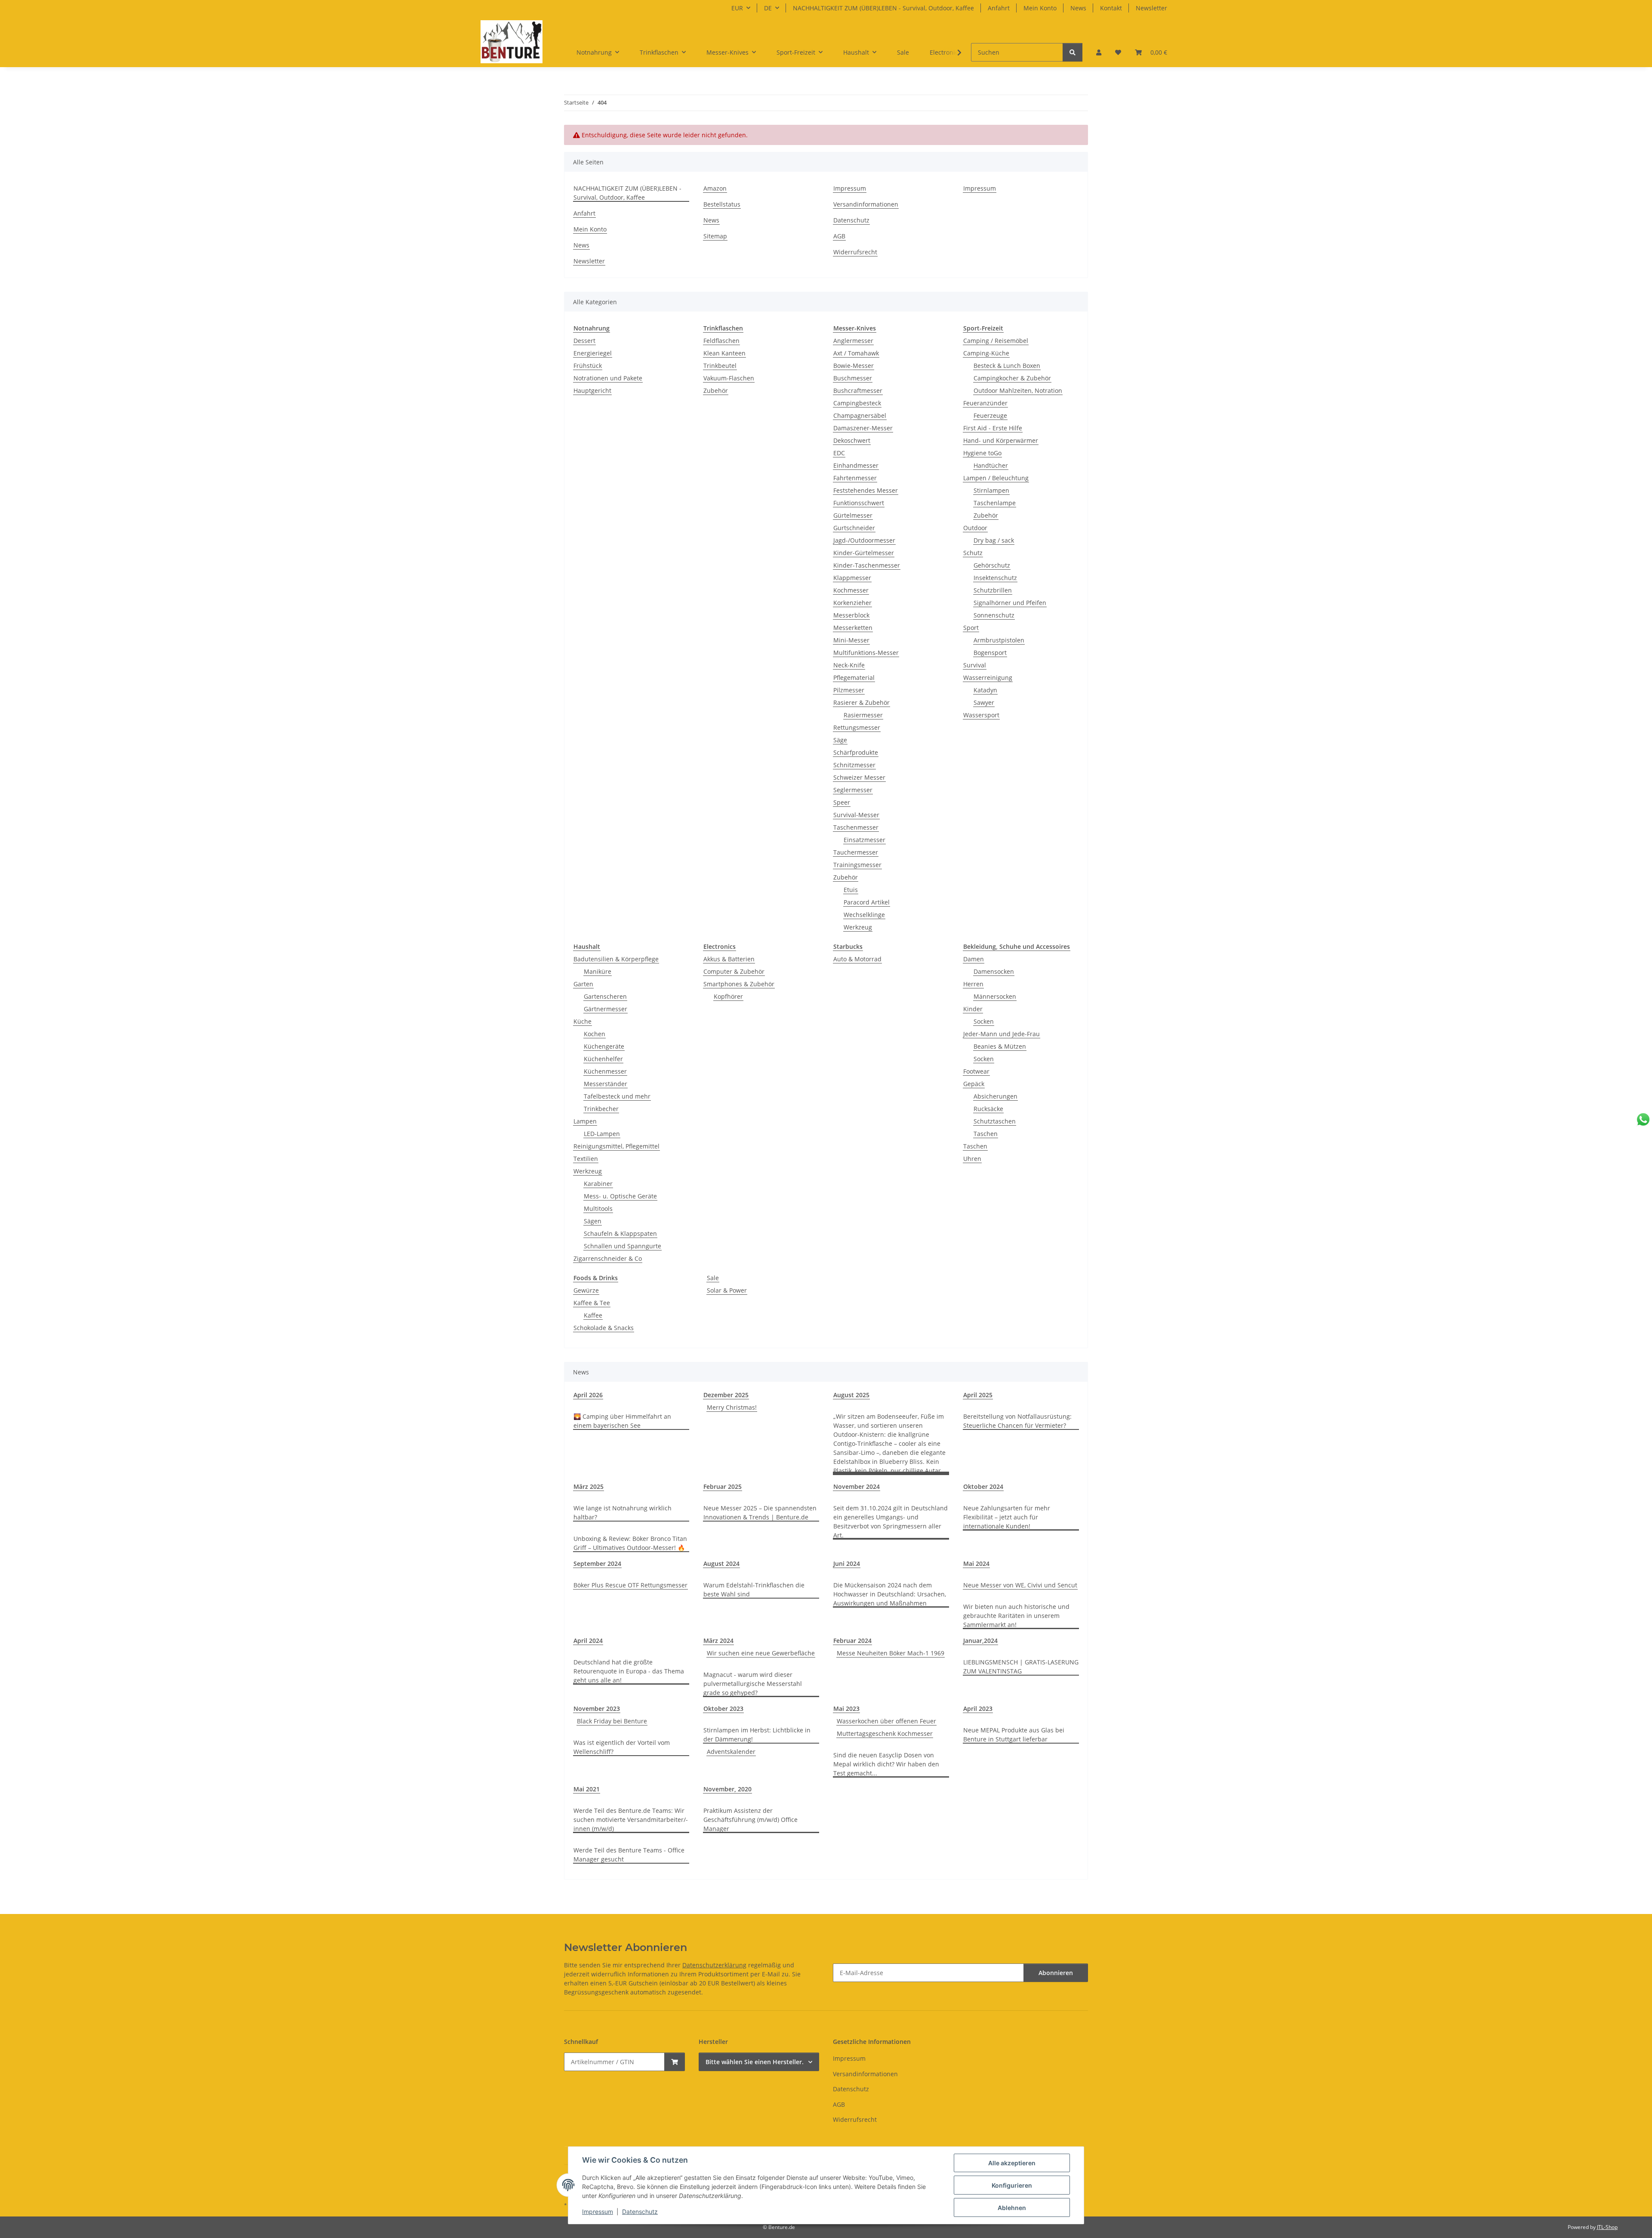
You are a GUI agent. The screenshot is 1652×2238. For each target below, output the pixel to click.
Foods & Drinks (596, 1278)
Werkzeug (858, 927)
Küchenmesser (605, 1071)
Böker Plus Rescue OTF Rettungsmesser (630, 1585)
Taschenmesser (856, 827)
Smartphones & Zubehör (739, 984)
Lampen (585, 1121)
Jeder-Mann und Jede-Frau (1002, 1034)
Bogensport (990, 653)
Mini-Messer (851, 640)
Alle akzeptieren (1012, 2163)
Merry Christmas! (732, 1407)
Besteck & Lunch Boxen (1007, 366)
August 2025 (851, 1395)
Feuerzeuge (990, 415)
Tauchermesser (856, 852)
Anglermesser (853, 341)
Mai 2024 (976, 1564)
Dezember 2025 (726, 1395)
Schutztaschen (995, 1121)
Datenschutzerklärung (714, 1965)
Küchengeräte (604, 1046)
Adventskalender (731, 1752)
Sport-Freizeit (983, 328)
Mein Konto (1040, 8)
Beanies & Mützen (1000, 1046)
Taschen (986, 1134)
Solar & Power (727, 1290)
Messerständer (606, 1084)
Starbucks (848, 946)
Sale (713, 1278)
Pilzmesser (849, 690)
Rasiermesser (863, 715)
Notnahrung (592, 328)
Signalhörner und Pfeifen (1010, 603)
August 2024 (721, 1564)
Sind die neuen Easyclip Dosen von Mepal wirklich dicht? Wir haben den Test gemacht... (886, 1764)
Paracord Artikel (867, 902)
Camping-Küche (986, 353)
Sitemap (715, 236)
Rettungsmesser (857, 727)
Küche (583, 1021)
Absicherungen (996, 1096)
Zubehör (716, 390)
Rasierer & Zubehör (861, 702)
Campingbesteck (857, 403)
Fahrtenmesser (855, 478)
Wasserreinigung (988, 678)
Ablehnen (1012, 2208)
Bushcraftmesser (858, 390)
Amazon (715, 188)
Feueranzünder (985, 403)
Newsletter (1151, 8)
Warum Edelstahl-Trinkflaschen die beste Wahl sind (754, 1590)
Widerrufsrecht (855, 252)
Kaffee (593, 1315)
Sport (971, 628)
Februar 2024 (852, 1641)
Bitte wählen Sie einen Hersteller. (755, 2062)
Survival (975, 665)
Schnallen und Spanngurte (623, 1246)
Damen (974, 959)
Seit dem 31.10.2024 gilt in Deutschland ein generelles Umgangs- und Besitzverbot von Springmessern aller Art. (891, 1522)
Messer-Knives (855, 328)
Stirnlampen (991, 490)
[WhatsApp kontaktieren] (1643, 1119)
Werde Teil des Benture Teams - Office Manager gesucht (629, 1855)
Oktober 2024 (983, 1486)
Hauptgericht (592, 390)
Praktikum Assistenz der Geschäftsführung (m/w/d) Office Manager (750, 1820)
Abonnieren (1056, 1973)
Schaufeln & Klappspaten (620, 1233)
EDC (839, 453)
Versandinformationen (866, 204)
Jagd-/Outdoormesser (864, 540)
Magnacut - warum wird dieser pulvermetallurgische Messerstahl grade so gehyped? (753, 1684)
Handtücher (991, 465)
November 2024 (857, 1486)
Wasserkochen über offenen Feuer (886, 1721)
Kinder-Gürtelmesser (864, 553)
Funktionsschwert (859, 503)
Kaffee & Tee (592, 1303)
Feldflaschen (721, 341)
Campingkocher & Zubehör (1012, 378)
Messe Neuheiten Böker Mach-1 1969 (891, 1653)
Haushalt (587, 946)
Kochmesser (851, 590)
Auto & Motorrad (857, 959)
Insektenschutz (995, 578)
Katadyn (985, 690)
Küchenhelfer (603, 1059)
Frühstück (588, 366)
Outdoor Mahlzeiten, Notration (1018, 390)
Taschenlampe (995, 503)
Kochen (595, 1034)
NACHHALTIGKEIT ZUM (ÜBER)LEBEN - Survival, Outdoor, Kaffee (883, 8)
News (1078, 8)
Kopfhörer (728, 996)
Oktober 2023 (723, 1709)
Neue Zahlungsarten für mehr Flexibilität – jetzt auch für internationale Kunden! (1007, 1517)
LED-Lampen (602, 1134)
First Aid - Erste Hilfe (993, 428)
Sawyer (984, 702)
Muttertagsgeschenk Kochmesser (885, 1733)
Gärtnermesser (606, 1009)
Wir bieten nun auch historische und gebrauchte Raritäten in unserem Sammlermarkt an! (1016, 1616)
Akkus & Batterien (729, 959)
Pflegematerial (854, 678)
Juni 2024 (847, 1564)
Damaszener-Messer (863, 428)
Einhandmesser (856, 465)
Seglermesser (853, 790)
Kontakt (1111, 8)
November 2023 (597, 1709)
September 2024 (597, 1564)
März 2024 (718, 1641)
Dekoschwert (852, 440)
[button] (1099, 52)
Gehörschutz (992, 565)
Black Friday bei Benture (612, 1721)
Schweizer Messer (859, 777)
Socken (984, 1021)
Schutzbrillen (993, 590)
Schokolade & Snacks (604, 1328)
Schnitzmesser (854, 765)
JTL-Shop (1607, 2227)
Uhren (972, 1159)
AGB (839, 236)
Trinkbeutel (720, 366)
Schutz (973, 553)
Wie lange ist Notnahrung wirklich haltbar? (623, 1513)
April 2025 (978, 1395)
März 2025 (589, 1486)
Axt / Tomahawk (856, 353)
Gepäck (974, 1084)
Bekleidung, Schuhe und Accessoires (1017, 946)
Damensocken (994, 971)
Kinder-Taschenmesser (867, 565)
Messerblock (851, 615)
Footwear (976, 1071)
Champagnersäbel (860, 415)
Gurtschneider (854, 528)
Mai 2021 (587, 1789)
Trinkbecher (601, 1109)
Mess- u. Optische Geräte (620, 1196)
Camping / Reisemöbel (996, 341)
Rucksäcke (988, 1109)
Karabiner (598, 1184)
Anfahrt (999, 8)
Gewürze (586, 1290)
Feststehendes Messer (866, 490)
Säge (840, 740)
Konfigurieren (1012, 2185)
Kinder (973, 1009)
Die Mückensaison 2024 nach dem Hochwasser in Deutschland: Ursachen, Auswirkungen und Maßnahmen (890, 1594)
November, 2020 (727, 1789)
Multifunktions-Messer (866, 653)
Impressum (598, 2212)
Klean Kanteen (724, 353)
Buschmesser (853, 378)
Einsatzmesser (865, 840)
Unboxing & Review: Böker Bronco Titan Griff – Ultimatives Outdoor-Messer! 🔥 (630, 1543)
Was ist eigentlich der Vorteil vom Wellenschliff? (622, 1747)
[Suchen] (1073, 52)
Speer (842, 802)
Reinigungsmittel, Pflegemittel (616, 1146)
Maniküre (598, 971)
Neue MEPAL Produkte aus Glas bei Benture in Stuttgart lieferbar (1014, 1735)
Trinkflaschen (723, 328)
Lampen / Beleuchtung (996, 478)
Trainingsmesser (857, 865)
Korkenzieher (852, 603)
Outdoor (975, 528)
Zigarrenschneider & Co (608, 1258)
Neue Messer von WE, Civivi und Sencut (1020, 1585)
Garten (583, 984)
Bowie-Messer (854, 366)
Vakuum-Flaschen (729, 378)
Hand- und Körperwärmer (1001, 440)
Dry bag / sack (994, 540)
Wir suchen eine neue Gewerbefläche (761, 1653)
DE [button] (768, 8)
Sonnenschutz (994, 615)
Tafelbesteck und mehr (617, 1096)
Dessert (584, 341)
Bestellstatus (722, 204)
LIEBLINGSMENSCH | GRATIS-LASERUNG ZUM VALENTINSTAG (1021, 1667)
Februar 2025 (723, 1486)
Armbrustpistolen (999, 640)
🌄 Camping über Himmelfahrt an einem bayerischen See (622, 1421)
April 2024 (588, 1641)
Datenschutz (640, 2212)
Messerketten (853, 628)
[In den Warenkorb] (675, 2062)
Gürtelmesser (853, 515)
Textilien (586, 1159)
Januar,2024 (980, 1641)
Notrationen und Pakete (608, 378)
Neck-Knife (849, 665)
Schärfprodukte (856, 752)
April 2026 (588, 1395)
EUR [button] (737, 8)
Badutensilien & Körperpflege (616, 959)
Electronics (720, 946)
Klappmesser (852, 578)
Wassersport (981, 715)
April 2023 (978, 1709)
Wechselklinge (864, 915)
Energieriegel (593, 353)
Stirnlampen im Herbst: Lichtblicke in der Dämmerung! (757, 1735)
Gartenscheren (605, 996)
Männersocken (995, 996)
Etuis (851, 890)
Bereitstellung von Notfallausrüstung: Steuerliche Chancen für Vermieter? (1017, 1421)
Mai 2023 (846, 1709)
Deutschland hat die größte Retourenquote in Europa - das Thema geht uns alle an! (629, 1671)
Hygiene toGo (982, 453)
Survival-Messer (856, 815)
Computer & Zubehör (734, 971)
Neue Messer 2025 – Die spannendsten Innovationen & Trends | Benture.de (760, 1513)
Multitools (598, 1209)
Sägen (593, 1221)
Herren (973, 984)
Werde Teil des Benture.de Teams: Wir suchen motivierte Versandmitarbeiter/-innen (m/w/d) (631, 1820)
